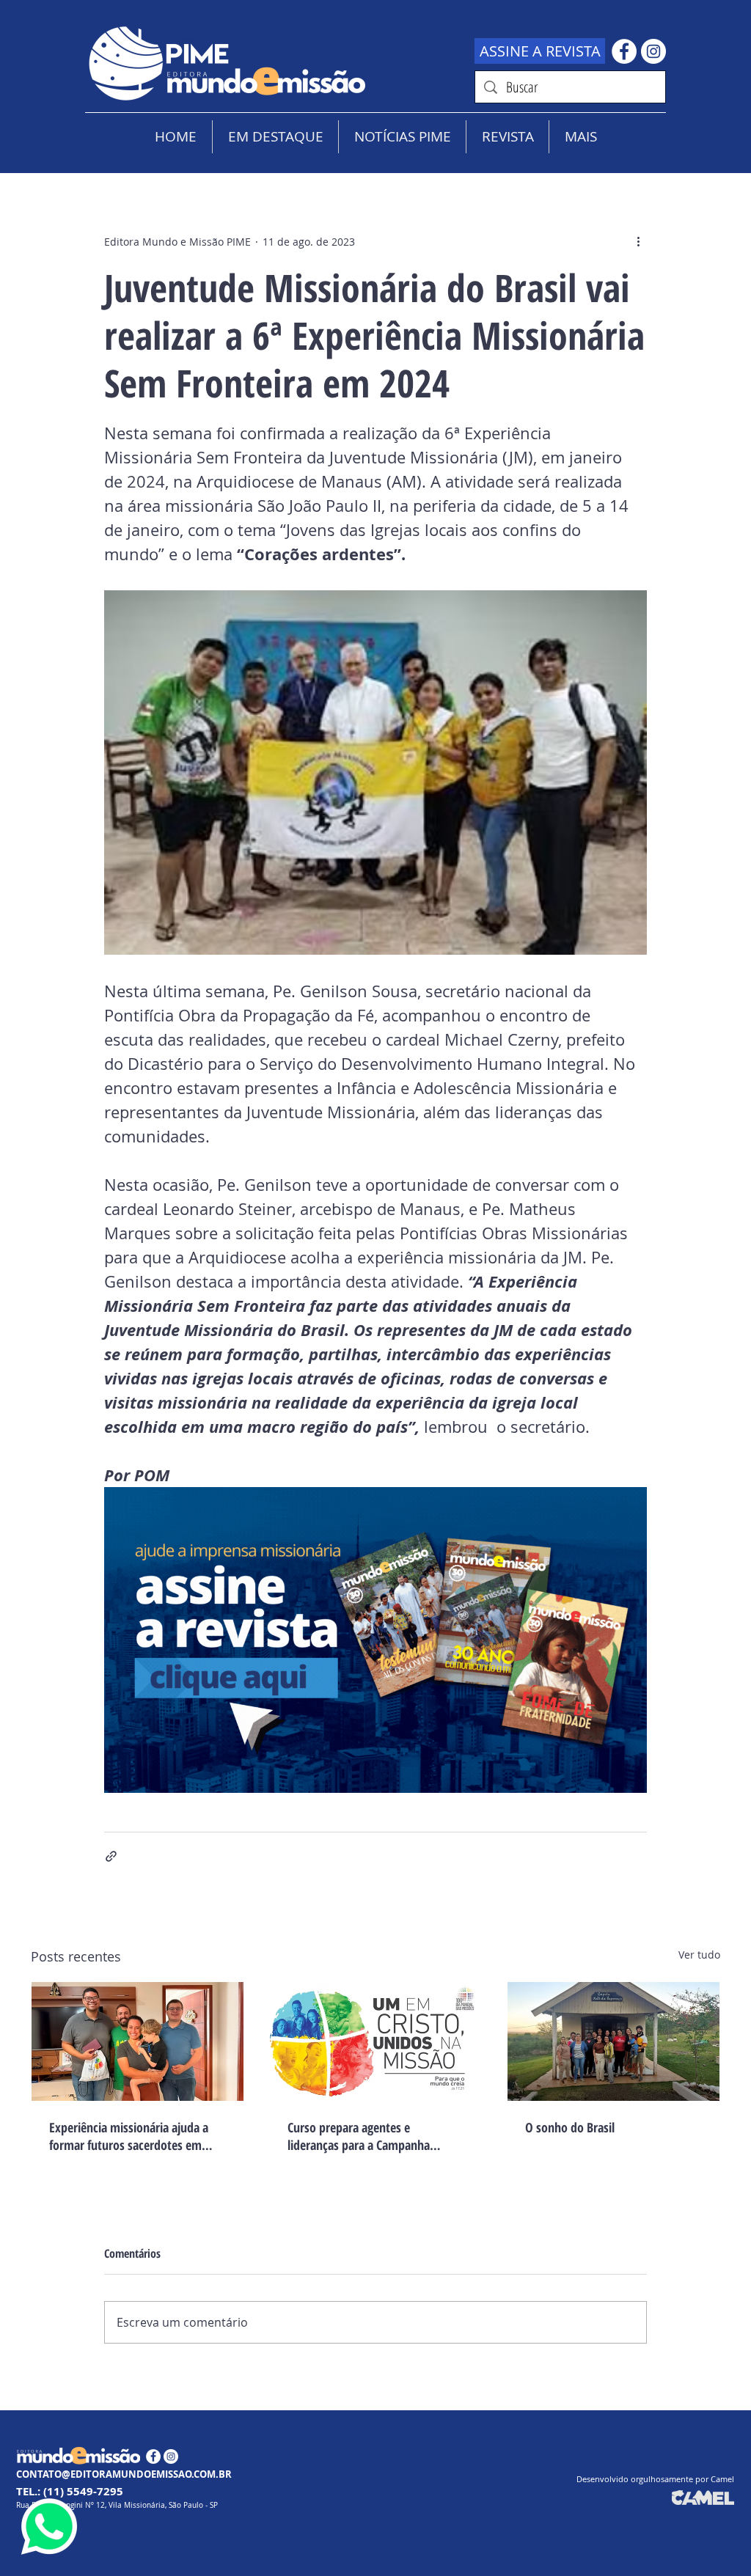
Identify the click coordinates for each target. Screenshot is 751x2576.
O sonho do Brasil (570, 2127)
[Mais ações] (638, 241)
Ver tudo (699, 1955)
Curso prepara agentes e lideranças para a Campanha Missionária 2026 (359, 2136)
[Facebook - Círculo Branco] (624, 51)
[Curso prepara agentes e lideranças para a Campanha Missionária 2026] (376, 2041)
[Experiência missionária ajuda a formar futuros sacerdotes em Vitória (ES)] (138, 2041)
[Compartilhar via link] (111, 1856)
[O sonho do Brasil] (613, 2041)
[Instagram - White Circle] (653, 51)
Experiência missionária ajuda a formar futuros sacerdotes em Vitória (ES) (129, 2136)
